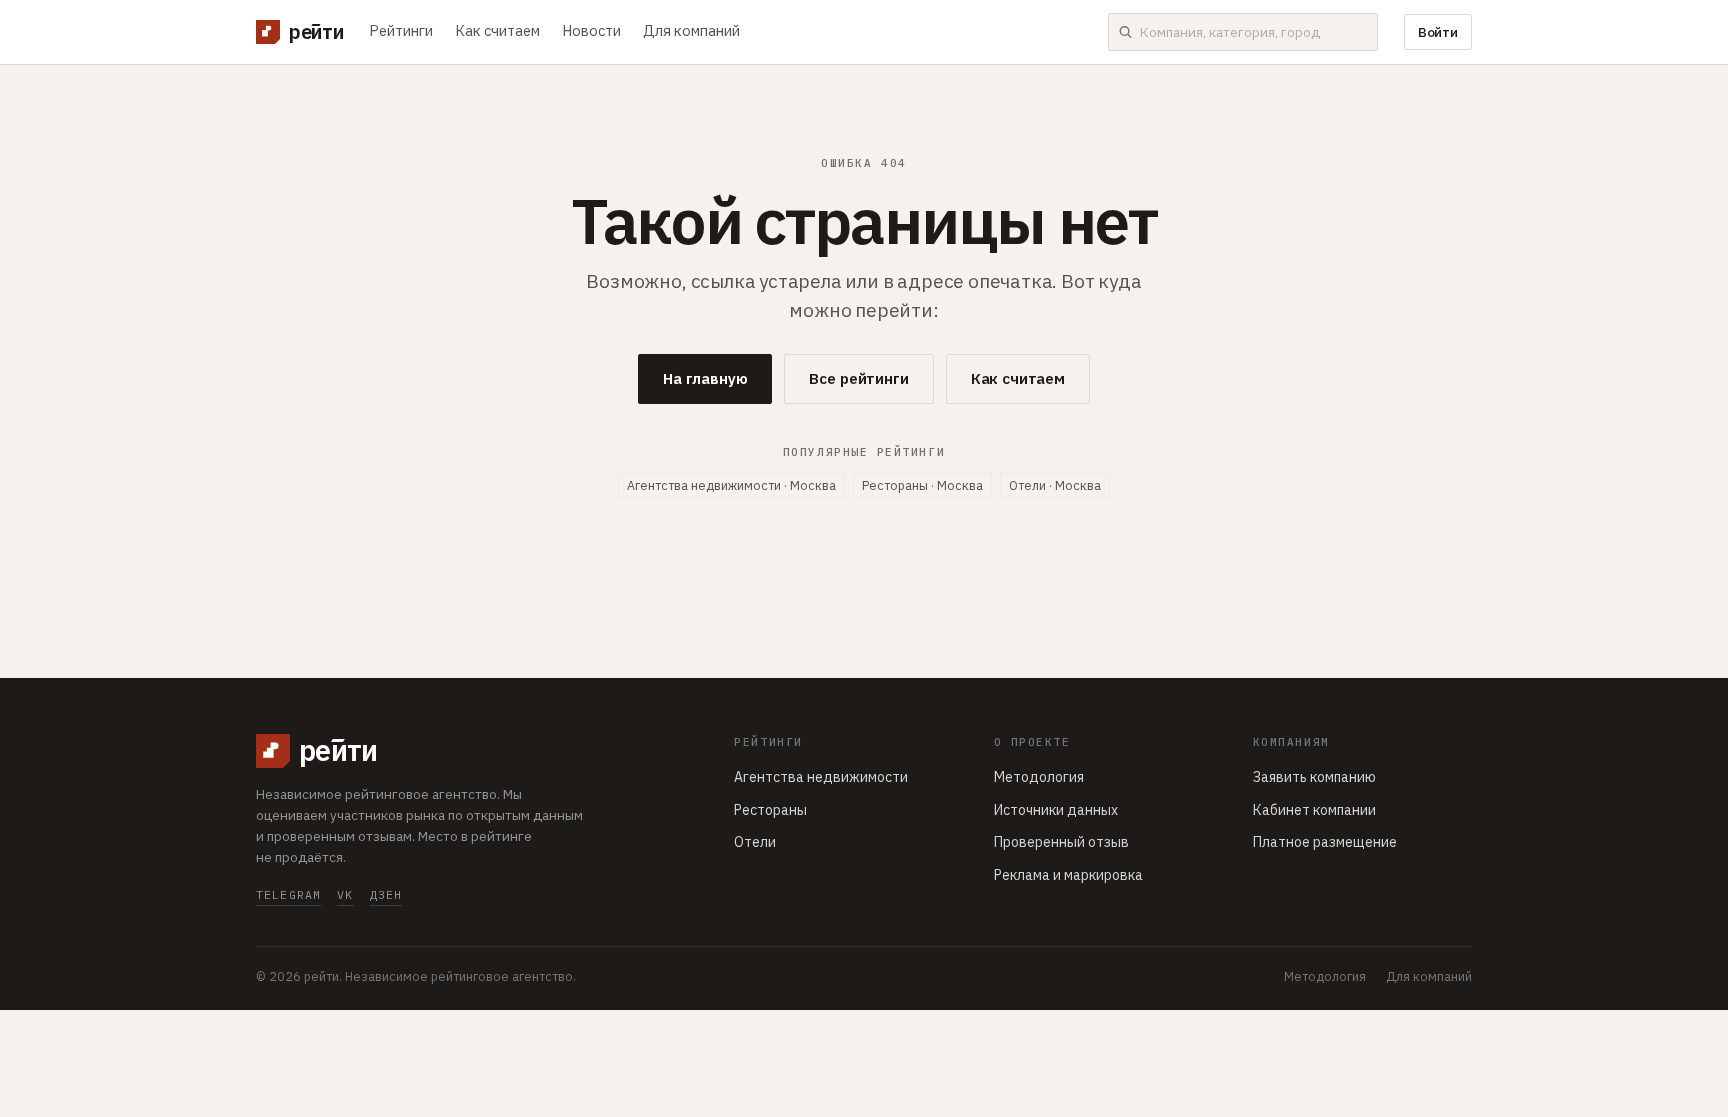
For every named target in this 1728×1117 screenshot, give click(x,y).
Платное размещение (1325, 842)
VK (345, 894)
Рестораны (770, 810)
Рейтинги (401, 30)
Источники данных (1056, 810)
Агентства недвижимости (821, 777)
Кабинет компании (1314, 810)
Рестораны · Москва (922, 485)
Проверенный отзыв (1061, 842)
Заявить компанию (1314, 777)
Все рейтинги (858, 378)
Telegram (288, 894)
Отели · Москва (1055, 485)
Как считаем (497, 30)
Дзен (386, 894)
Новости (591, 30)
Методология (1039, 777)
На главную (705, 378)
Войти (1438, 32)
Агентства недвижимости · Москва (731, 485)
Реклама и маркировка (1068, 875)
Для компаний (691, 30)
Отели (755, 842)
